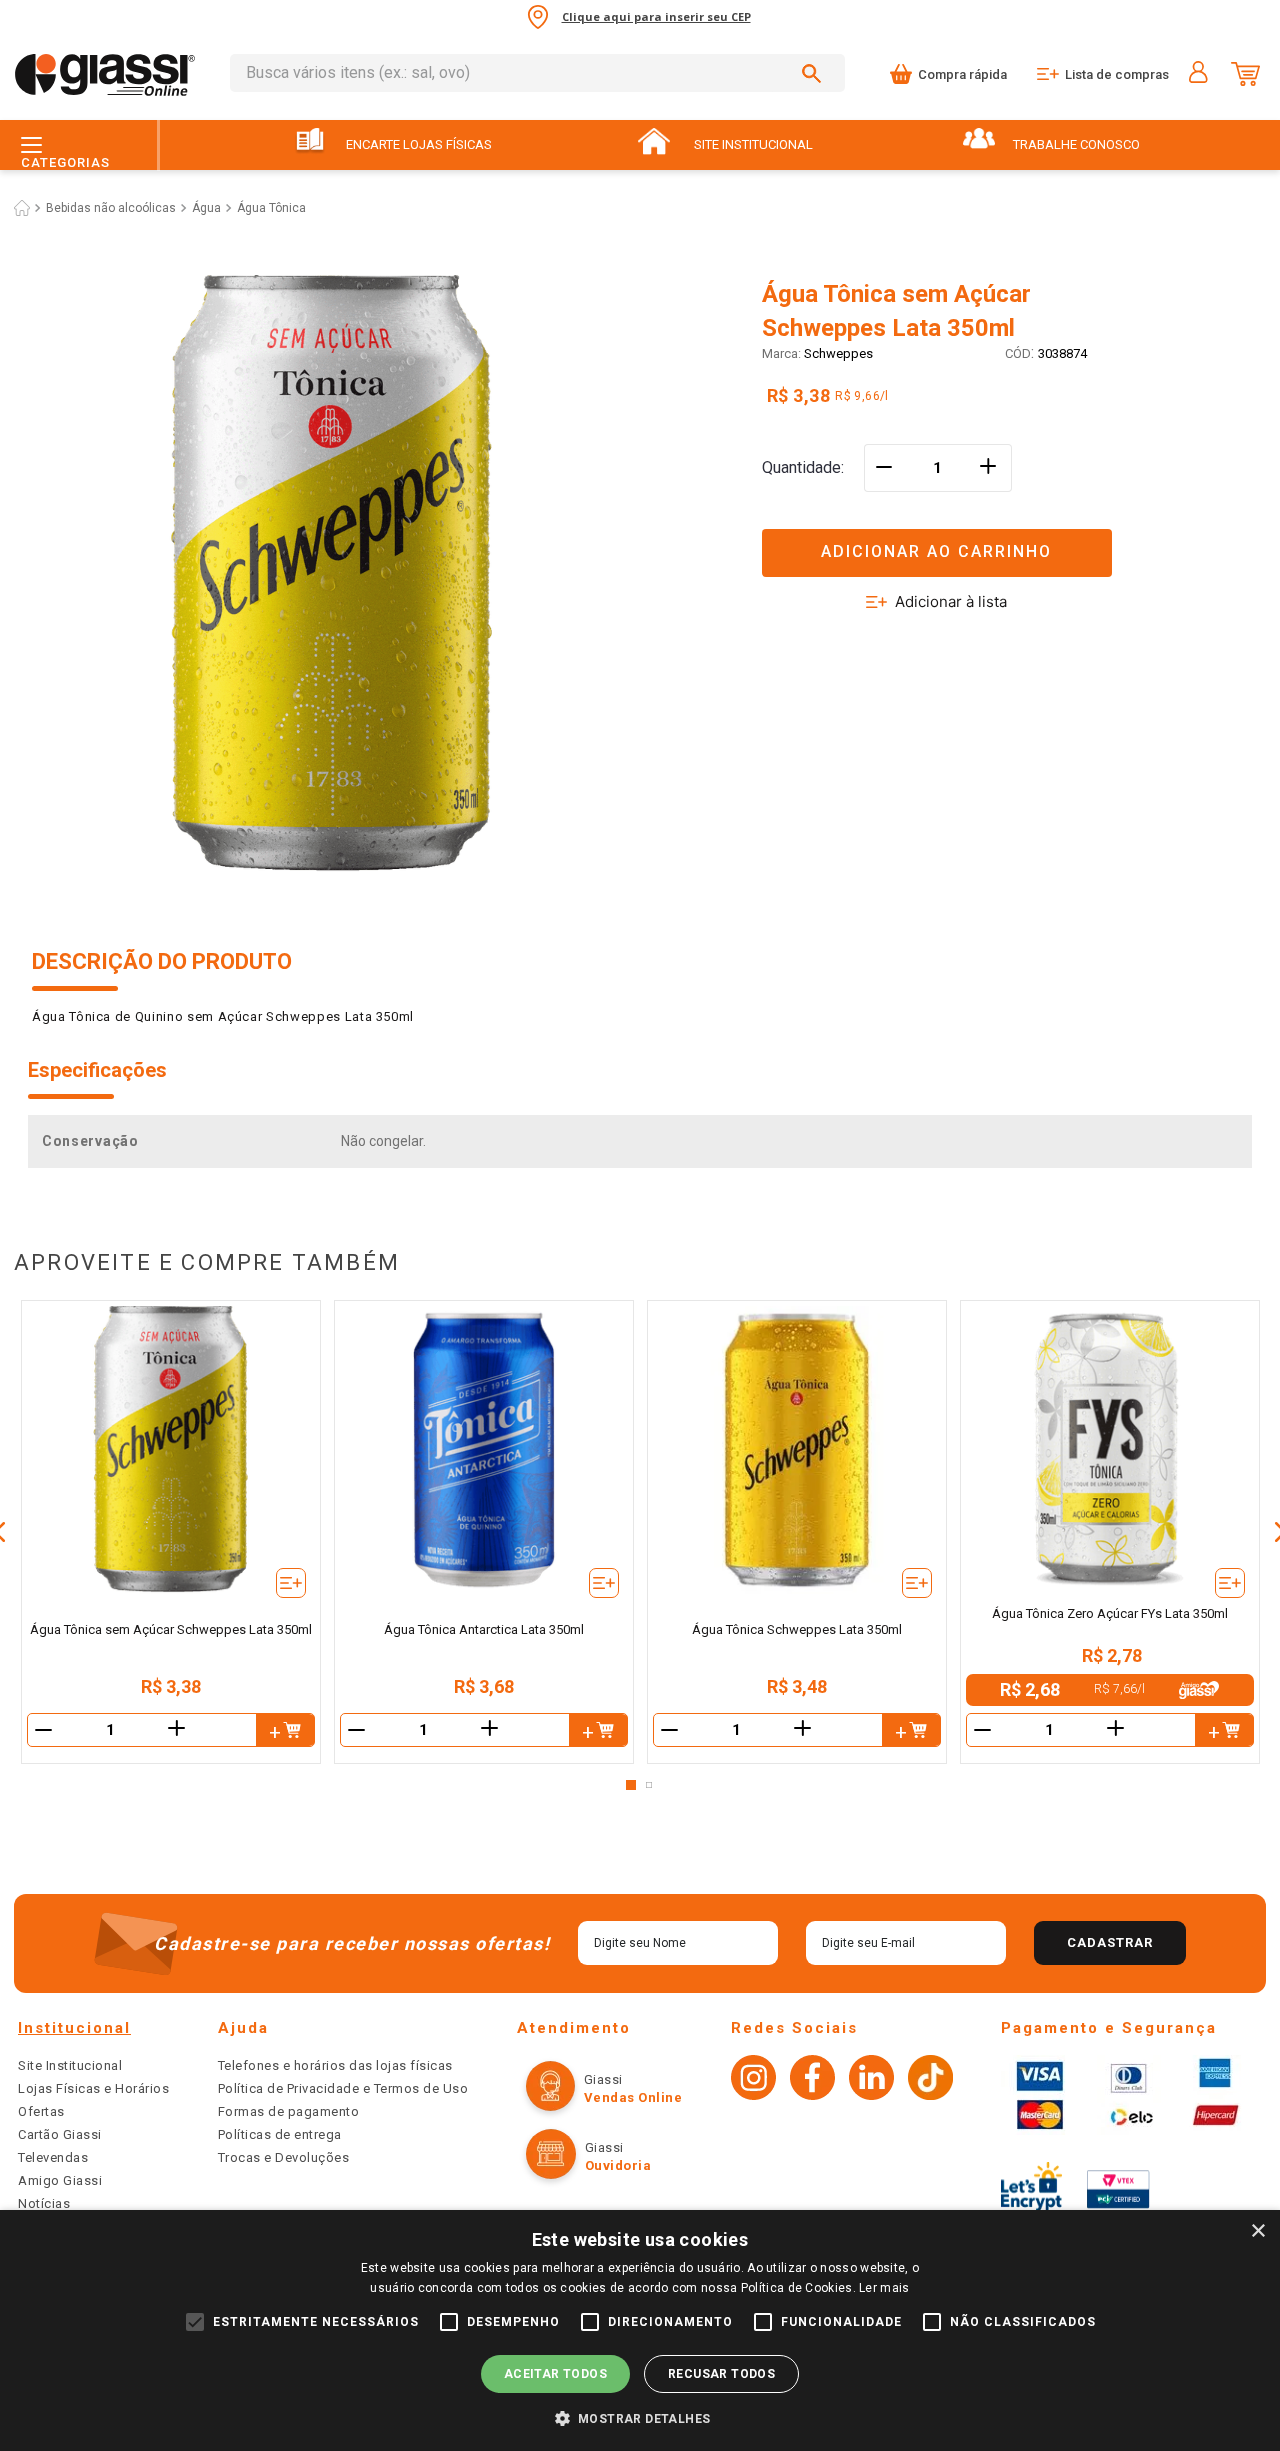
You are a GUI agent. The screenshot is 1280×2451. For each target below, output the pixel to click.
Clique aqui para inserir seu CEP (656, 16)
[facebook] (812, 2080)
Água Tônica (271, 208)
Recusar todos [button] (721, 2374)
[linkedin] (871, 2080)
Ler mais (884, 2288)
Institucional (74, 2028)
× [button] (1257, 2231)
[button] (1005, 540)
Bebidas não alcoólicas (111, 208)
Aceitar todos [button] (555, 2374)
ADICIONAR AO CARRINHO (936, 551)
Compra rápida (962, 74)
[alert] (640, 2330)
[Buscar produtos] (815, 73)
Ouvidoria (618, 2165)
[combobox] (537, 73)
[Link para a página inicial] (22, 208)
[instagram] (753, 2080)
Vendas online (633, 2097)
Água (206, 208)
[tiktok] (930, 2080)
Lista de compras (1117, 74)
